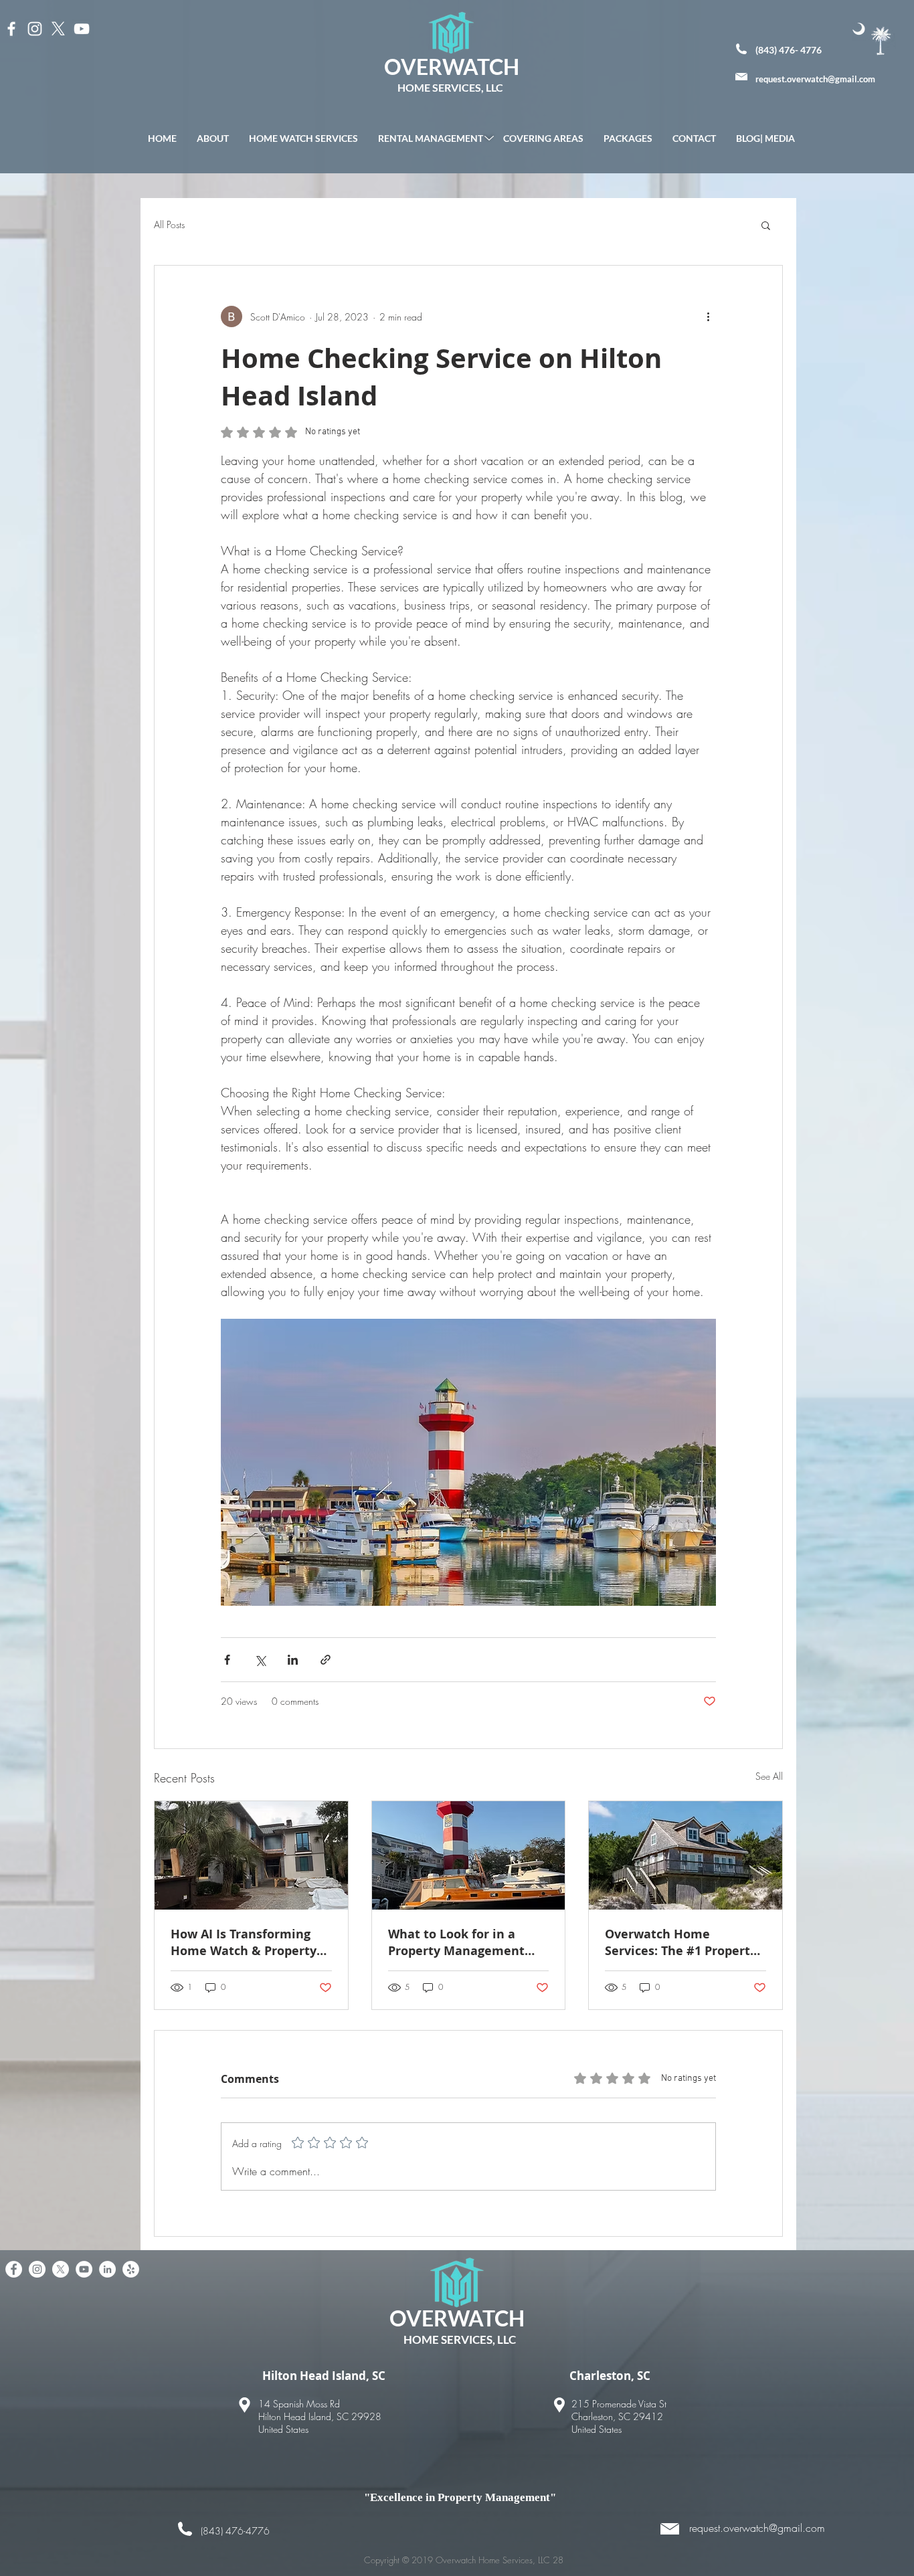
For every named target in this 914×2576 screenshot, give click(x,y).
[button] (766, 225)
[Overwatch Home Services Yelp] (131, 2269)
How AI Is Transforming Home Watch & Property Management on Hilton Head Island (244, 1942)
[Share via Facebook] (227, 1660)
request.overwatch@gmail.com (815, 79)
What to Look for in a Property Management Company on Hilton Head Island (464, 1942)
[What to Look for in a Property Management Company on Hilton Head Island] (469, 1855)
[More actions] (708, 316)
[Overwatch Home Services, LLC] (11, 29)
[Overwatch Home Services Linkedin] (107, 2269)
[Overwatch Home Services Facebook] (14, 2269)
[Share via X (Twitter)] (260, 1660)
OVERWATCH (452, 67)
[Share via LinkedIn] (293, 1660)
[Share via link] (326, 1660)
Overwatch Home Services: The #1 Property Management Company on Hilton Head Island (684, 1942)
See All (769, 1776)
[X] (58, 29)
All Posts (169, 224)
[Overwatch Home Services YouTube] (84, 2269)
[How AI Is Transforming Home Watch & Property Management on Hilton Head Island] (251, 1855)
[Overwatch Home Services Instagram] (37, 2269)
